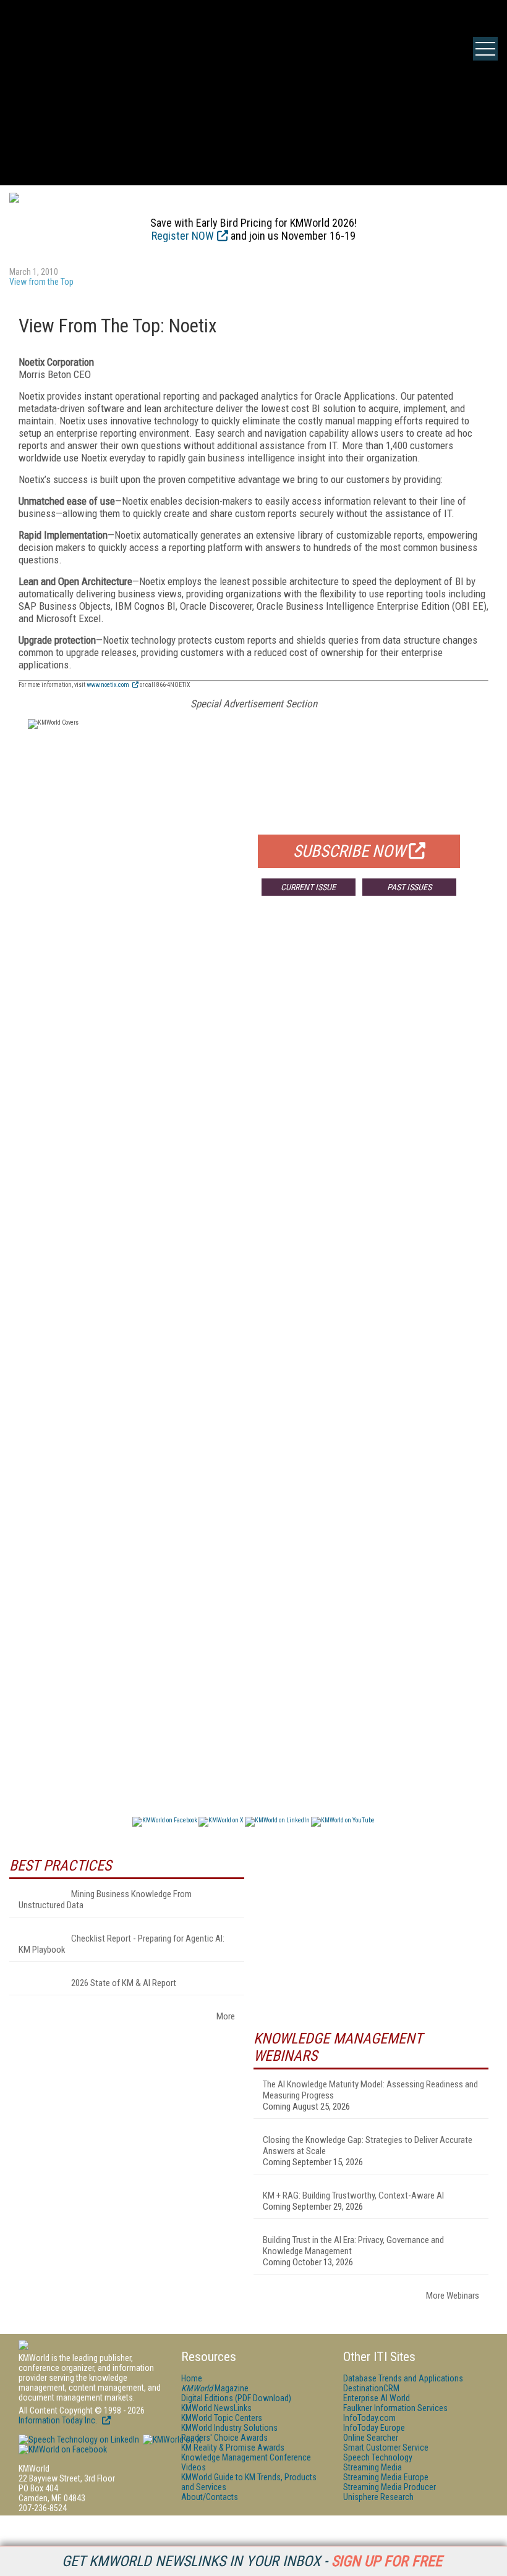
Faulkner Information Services (395, 2408)
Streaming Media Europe (386, 2477)
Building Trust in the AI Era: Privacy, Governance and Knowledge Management (353, 2246)
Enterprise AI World (377, 2398)
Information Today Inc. (59, 2420)
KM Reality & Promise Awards (233, 2448)
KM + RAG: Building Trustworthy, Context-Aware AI (353, 2195)
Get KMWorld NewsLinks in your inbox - (252, 2561)
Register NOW (183, 236)
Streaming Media (373, 2467)
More (226, 2016)
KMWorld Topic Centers (222, 2418)
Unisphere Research (378, 2497)
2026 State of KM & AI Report (124, 1983)
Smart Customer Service (386, 2448)
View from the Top (41, 282)
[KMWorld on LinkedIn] (79, 2439)
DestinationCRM (371, 2388)
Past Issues (409, 887)
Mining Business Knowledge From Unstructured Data (105, 1900)
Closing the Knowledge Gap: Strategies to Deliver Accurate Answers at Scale (368, 2145)
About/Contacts (210, 2497)
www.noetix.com (108, 685)
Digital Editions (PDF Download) (236, 2398)
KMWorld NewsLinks (216, 2408)
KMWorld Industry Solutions (229, 2428)
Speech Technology (378, 2457)
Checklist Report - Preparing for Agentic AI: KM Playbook (121, 1944)
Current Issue (308, 887)
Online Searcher (371, 2438)
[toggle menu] (485, 49)
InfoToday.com (369, 2418)
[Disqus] (253, 1088)
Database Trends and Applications (403, 2378)
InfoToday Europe (374, 2428)
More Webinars (453, 2296)
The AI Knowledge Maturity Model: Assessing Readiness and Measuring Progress (370, 2090)
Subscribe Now (349, 851)
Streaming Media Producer (390, 2487)
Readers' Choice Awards (224, 2438)
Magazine (215, 2388)
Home (192, 2378)
